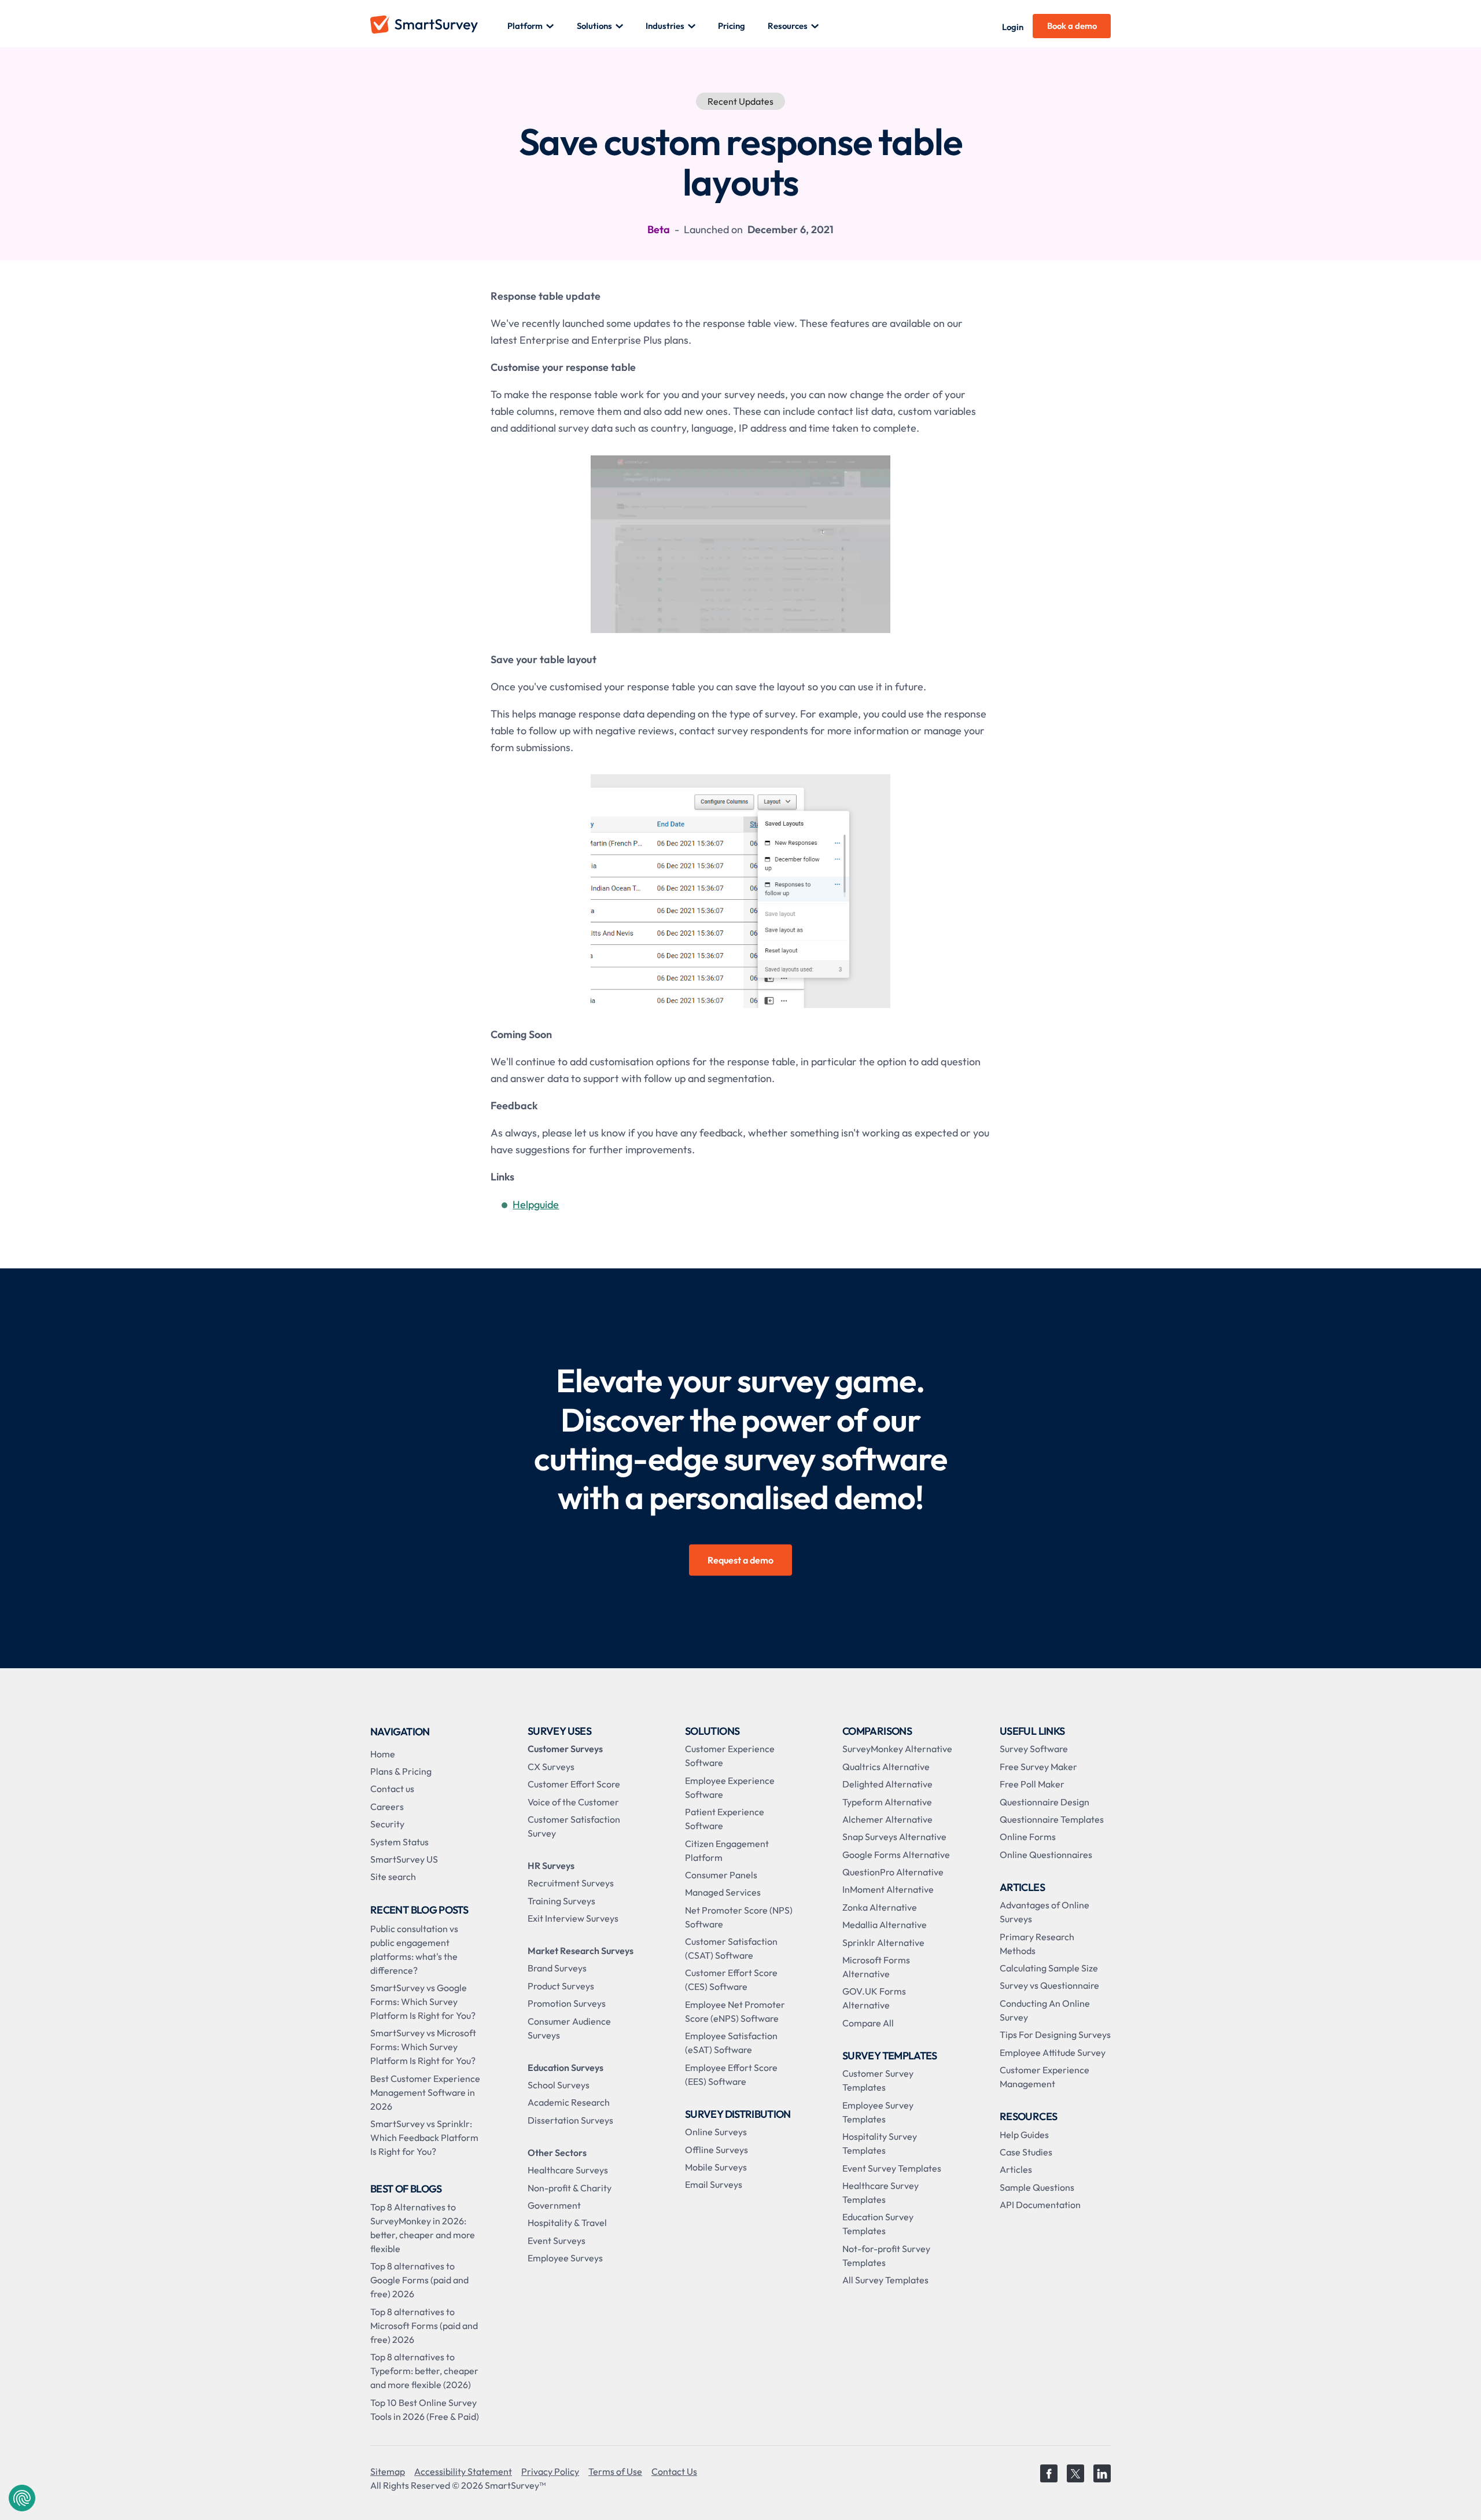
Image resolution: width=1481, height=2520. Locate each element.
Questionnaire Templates (1052, 1819)
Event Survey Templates (892, 2168)
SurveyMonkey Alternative (897, 1749)
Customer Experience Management (1045, 2077)
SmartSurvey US (404, 1859)
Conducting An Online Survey (1045, 2010)
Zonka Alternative (880, 1907)
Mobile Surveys (716, 2167)
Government (554, 2205)
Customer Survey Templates (878, 2080)
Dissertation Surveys (570, 2120)
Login (1013, 27)
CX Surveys (551, 1767)
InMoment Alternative (888, 1889)
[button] (531, 26)
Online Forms (1028, 1837)
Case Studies (1026, 2152)
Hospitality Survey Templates (880, 2143)
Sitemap (388, 2471)
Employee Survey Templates (878, 2112)
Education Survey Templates (878, 2224)
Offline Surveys (716, 2150)
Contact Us (674, 2471)
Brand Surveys (557, 1968)
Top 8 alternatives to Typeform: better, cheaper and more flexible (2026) (424, 2371)
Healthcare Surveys (568, 2170)
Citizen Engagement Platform (727, 1851)
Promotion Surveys (567, 2003)
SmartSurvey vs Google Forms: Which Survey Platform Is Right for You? (423, 2002)
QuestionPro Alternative (893, 1872)
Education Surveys (565, 2067)
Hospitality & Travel (567, 2223)
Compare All (868, 2023)
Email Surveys (714, 2184)
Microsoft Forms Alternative (876, 1967)
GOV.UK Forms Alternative (874, 1998)
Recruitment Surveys (571, 1883)
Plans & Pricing (401, 1771)
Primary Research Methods (1037, 1944)
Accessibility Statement (463, 2471)
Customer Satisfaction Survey (574, 1826)
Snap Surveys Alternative (894, 1837)
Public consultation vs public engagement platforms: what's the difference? (414, 1949)
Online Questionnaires (1046, 1855)
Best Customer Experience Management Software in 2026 (425, 2092)
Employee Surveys (565, 2258)
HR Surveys (551, 1866)
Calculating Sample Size (1049, 1968)
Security (387, 1824)
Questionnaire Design (1045, 1802)
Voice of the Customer (573, 1802)
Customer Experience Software (730, 1756)
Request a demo (740, 1560)
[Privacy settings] (22, 2498)
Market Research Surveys (581, 1951)
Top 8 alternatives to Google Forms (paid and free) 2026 (419, 2280)
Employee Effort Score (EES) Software (731, 2074)
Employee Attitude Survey (1053, 2052)
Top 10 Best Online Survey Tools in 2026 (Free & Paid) (425, 2409)
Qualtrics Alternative (886, 1767)
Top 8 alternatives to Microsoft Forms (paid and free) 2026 (424, 2326)
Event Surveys (557, 2241)
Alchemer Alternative (887, 1819)
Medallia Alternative (885, 1925)
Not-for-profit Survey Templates (886, 2256)
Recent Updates (740, 101)
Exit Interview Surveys (573, 1918)
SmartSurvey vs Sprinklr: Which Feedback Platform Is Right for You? (424, 2138)
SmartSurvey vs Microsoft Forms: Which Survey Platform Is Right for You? (423, 2047)
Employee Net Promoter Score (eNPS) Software (735, 2011)
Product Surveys (561, 1986)
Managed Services (723, 1892)
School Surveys (559, 2085)
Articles (1016, 2169)
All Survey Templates (885, 2280)
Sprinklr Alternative (883, 1943)
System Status (399, 1842)
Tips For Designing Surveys (1055, 2035)
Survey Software (1034, 1749)
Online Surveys (716, 2132)
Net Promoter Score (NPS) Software (739, 1917)
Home (383, 1754)
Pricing (732, 26)
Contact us (392, 1789)
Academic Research (569, 2102)
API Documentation (1040, 2205)
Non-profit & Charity (570, 2188)
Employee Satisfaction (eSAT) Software (731, 2043)
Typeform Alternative (887, 1802)
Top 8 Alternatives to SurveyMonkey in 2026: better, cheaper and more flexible (423, 2228)
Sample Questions (1037, 2187)
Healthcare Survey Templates (881, 2192)
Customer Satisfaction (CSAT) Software (731, 1948)
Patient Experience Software (725, 1819)
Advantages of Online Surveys (1045, 1912)
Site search (393, 1877)
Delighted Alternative (887, 1784)
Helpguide (536, 1204)
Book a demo (1072, 26)
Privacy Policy (550, 2471)
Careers (387, 1807)
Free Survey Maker (1038, 1767)
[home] (439, 26)
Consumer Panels (721, 1875)
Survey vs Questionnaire (1049, 1985)
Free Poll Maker (1032, 1784)
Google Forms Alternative (896, 1855)
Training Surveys (561, 1901)
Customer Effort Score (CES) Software (731, 1980)
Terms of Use (615, 2471)
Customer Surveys (565, 1749)
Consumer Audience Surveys (569, 2028)
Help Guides (1024, 2135)
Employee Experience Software (730, 1787)
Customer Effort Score (574, 1784)
